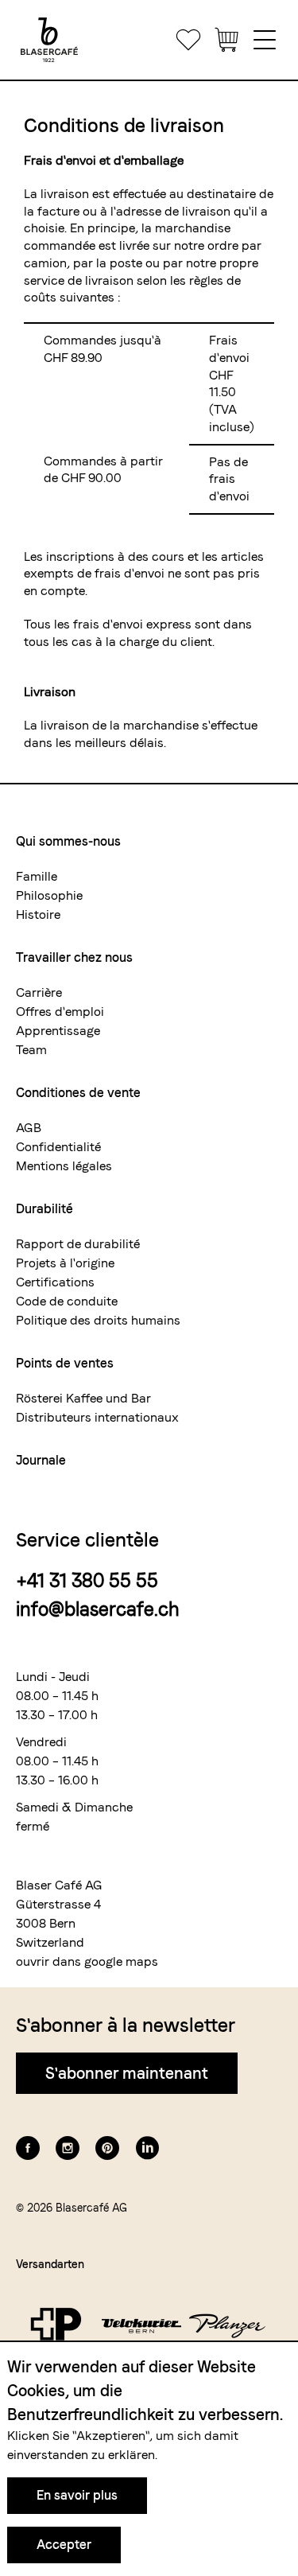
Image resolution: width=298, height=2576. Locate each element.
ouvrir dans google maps (87, 1961)
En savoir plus (77, 2495)
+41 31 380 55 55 (87, 1580)
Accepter (64, 2545)
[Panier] (226, 40)
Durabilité (45, 1209)
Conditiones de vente (78, 1093)
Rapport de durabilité (78, 1244)
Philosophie (49, 895)
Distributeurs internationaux (97, 1417)
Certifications (55, 1282)
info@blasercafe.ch (98, 1609)
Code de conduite (67, 1301)
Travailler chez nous (74, 957)
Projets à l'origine (65, 1263)
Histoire (38, 914)
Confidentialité (58, 1147)
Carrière (39, 992)
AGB (29, 1128)
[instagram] (68, 2148)
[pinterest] (107, 2148)
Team (31, 1050)
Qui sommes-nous (68, 841)
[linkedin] (147, 2148)
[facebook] (28, 2148)
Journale (41, 1460)
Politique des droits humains (98, 1320)
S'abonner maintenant (127, 2073)
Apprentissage (58, 1031)
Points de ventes (65, 1363)
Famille (37, 876)
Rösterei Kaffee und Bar (83, 1398)
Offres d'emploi (60, 1012)
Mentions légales (64, 1166)
